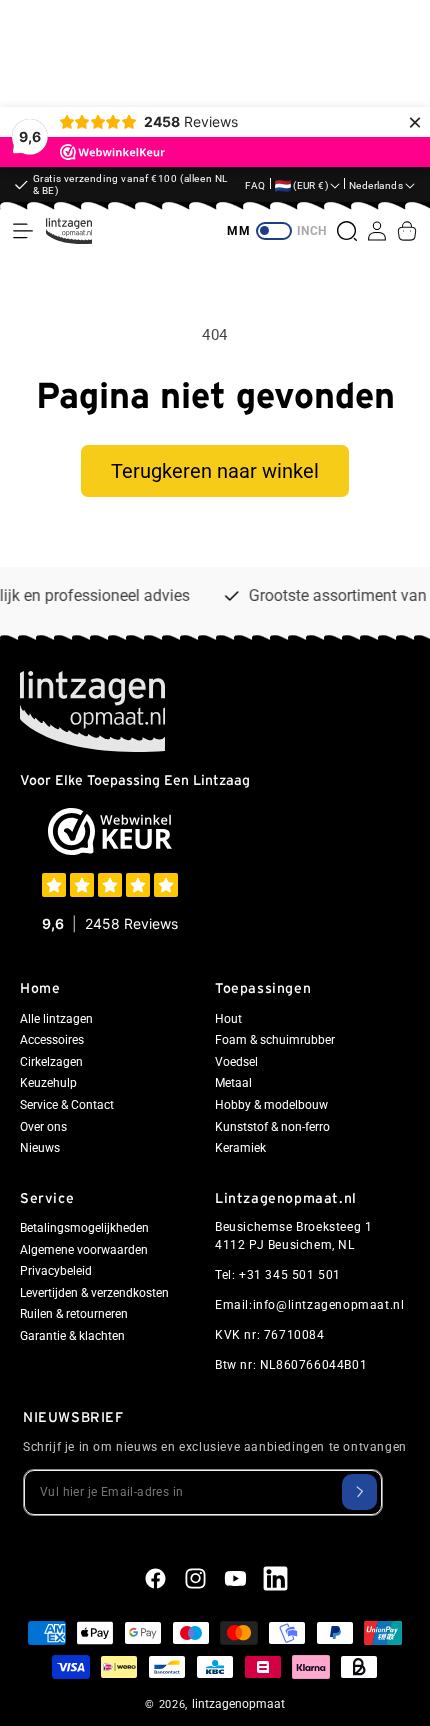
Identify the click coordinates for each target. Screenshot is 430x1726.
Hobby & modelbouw (271, 1105)
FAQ (255, 185)
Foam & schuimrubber (275, 1040)
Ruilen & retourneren (74, 1314)
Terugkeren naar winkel (215, 471)
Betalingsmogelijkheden (84, 1228)
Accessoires (52, 1040)
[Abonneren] (359, 1492)
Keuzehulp (48, 1083)
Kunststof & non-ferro (272, 1127)
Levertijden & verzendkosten (94, 1293)
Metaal (233, 1083)
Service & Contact (67, 1105)
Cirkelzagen (51, 1062)
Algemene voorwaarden (84, 1250)
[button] (23, 231)
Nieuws (40, 1148)
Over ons (43, 1127)
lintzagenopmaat (238, 1704)
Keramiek (240, 1148)
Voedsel (236, 1062)
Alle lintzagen (56, 1019)
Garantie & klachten (72, 1336)
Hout (228, 1019)
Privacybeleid (56, 1271)
